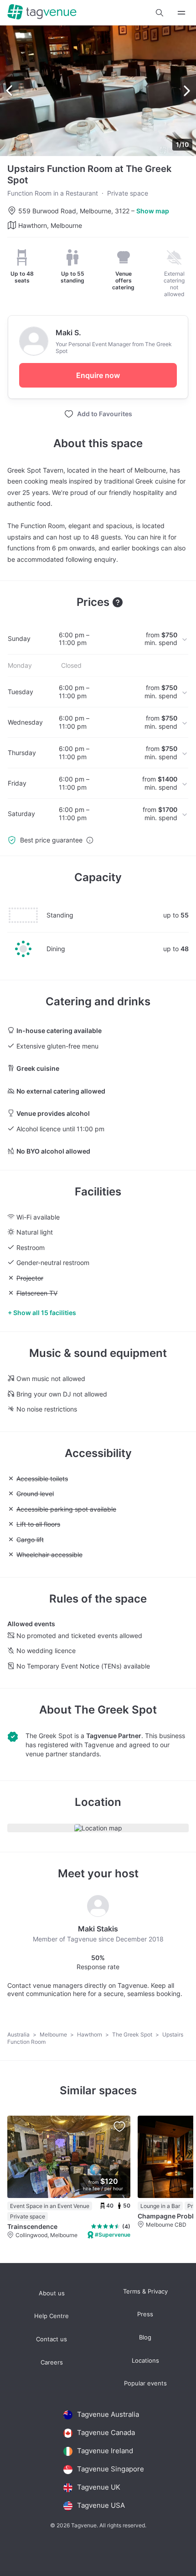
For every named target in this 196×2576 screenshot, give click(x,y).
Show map (153, 211)
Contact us (52, 2339)
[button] (160, 13)
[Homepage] (42, 13)
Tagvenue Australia (108, 2414)
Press (145, 2314)
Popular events (145, 2383)
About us (52, 2293)
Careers (52, 2362)
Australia (19, 2034)
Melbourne (54, 2034)
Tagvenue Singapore (111, 2469)
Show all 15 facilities (45, 1313)
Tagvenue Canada (106, 2432)
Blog (145, 2337)
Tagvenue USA (101, 2505)
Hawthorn (90, 2034)
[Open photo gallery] (98, 91)
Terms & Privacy (145, 2291)
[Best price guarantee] (90, 840)
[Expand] (181, 13)
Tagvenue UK (99, 2487)
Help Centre (52, 2316)
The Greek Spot (116, 1710)
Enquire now (98, 375)
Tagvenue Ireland (105, 2451)
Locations (145, 2361)
